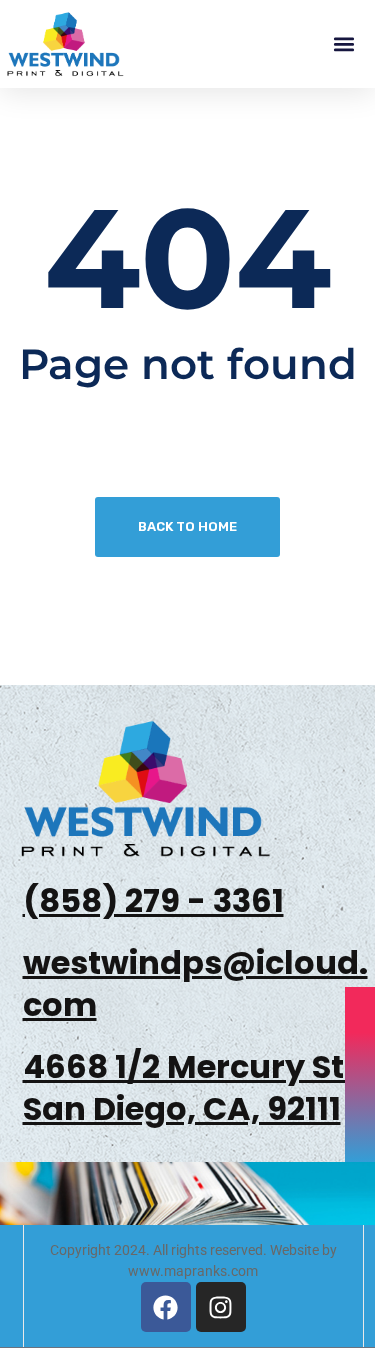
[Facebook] (166, 1307)
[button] (343, 44)
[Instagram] (221, 1307)
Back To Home (187, 526)
